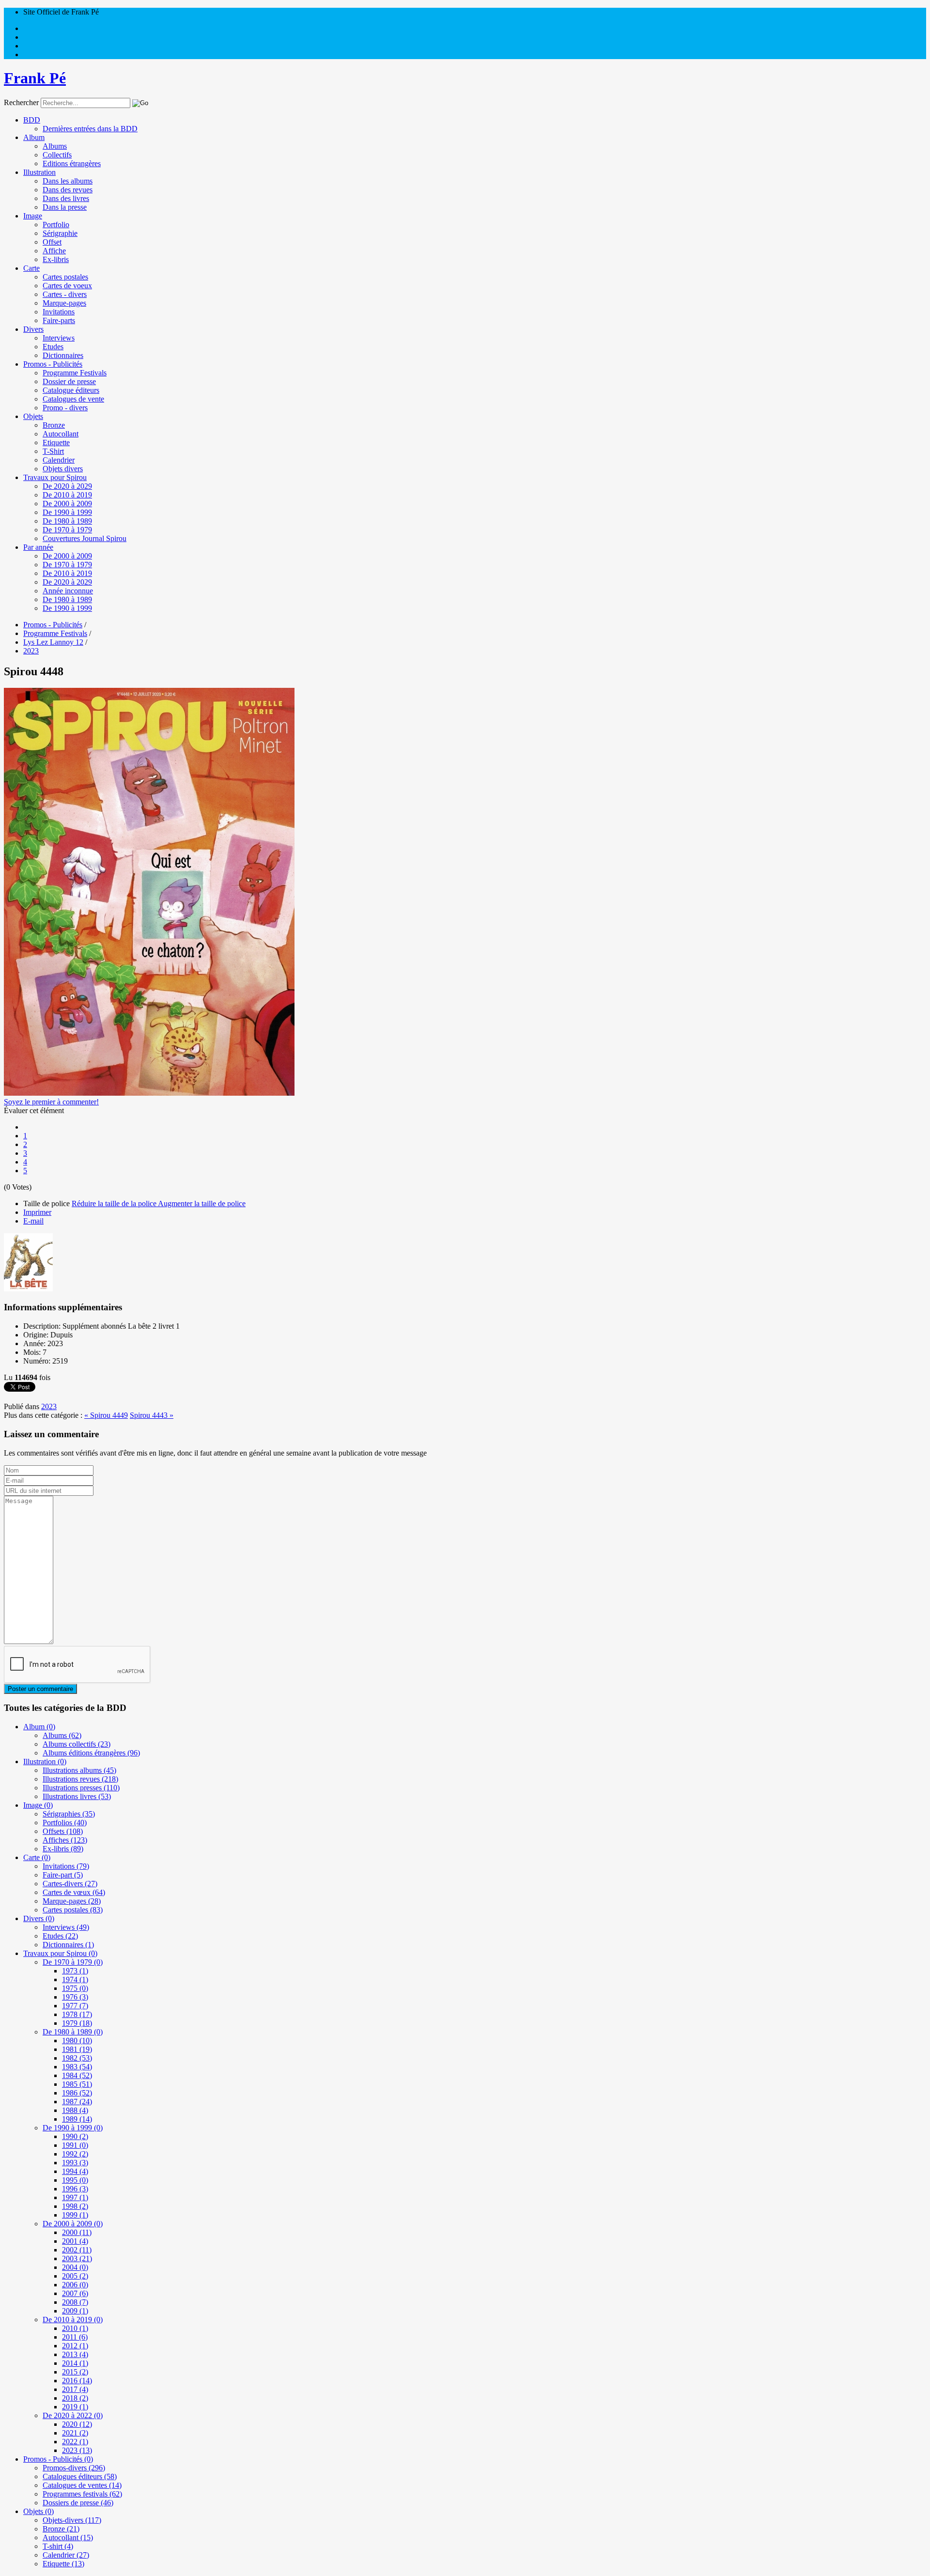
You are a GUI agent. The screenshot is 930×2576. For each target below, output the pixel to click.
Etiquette (56, 442)
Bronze (54, 425)
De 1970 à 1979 (67, 530)
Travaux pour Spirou (55, 477)
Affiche (54, 251)
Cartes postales (65, 277)
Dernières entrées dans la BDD (90, 129)
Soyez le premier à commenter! (51, 1102)
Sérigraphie (60, 233)
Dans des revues (68, 190)
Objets (33, 416)
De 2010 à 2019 (67, 495)
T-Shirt (53, 451)
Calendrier (59, 460)
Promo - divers (65, 408)
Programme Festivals (75, 373)
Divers (33, 329)
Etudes (53, 347)
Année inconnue (68, 591)
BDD (32, 120)
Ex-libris (56, 259)
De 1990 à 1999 (67, 512)
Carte (31, 268)
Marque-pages (64, 303)
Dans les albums (68, 181)
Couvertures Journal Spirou (85, 538)
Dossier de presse (69, 381)
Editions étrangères (72, 163)
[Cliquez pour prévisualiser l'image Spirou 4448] (149, 1093)
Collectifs (57, 155)
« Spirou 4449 (106, 1415)
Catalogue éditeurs (71, 390)
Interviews (59, 338)
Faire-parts (59, 320)
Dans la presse (65, 207)
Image (33, 216)
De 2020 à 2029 (67, 486)
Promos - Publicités (53, 364)
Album (34, 137)
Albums (55, 146)
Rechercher (21, 102)
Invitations (59, 312)
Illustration (39, 172)
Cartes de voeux (67, 286)
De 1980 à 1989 (67, 521)
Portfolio (56, 225)
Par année (38, 547)
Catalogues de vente (73, 399)
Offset (52, 242)
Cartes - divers (65, 294)
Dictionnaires (63, 355)
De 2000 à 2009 (67, 504)
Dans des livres (66, 198)
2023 (49, 1406)
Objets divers (63, 469)
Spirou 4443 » (152, 1415)
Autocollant (61, 434)
